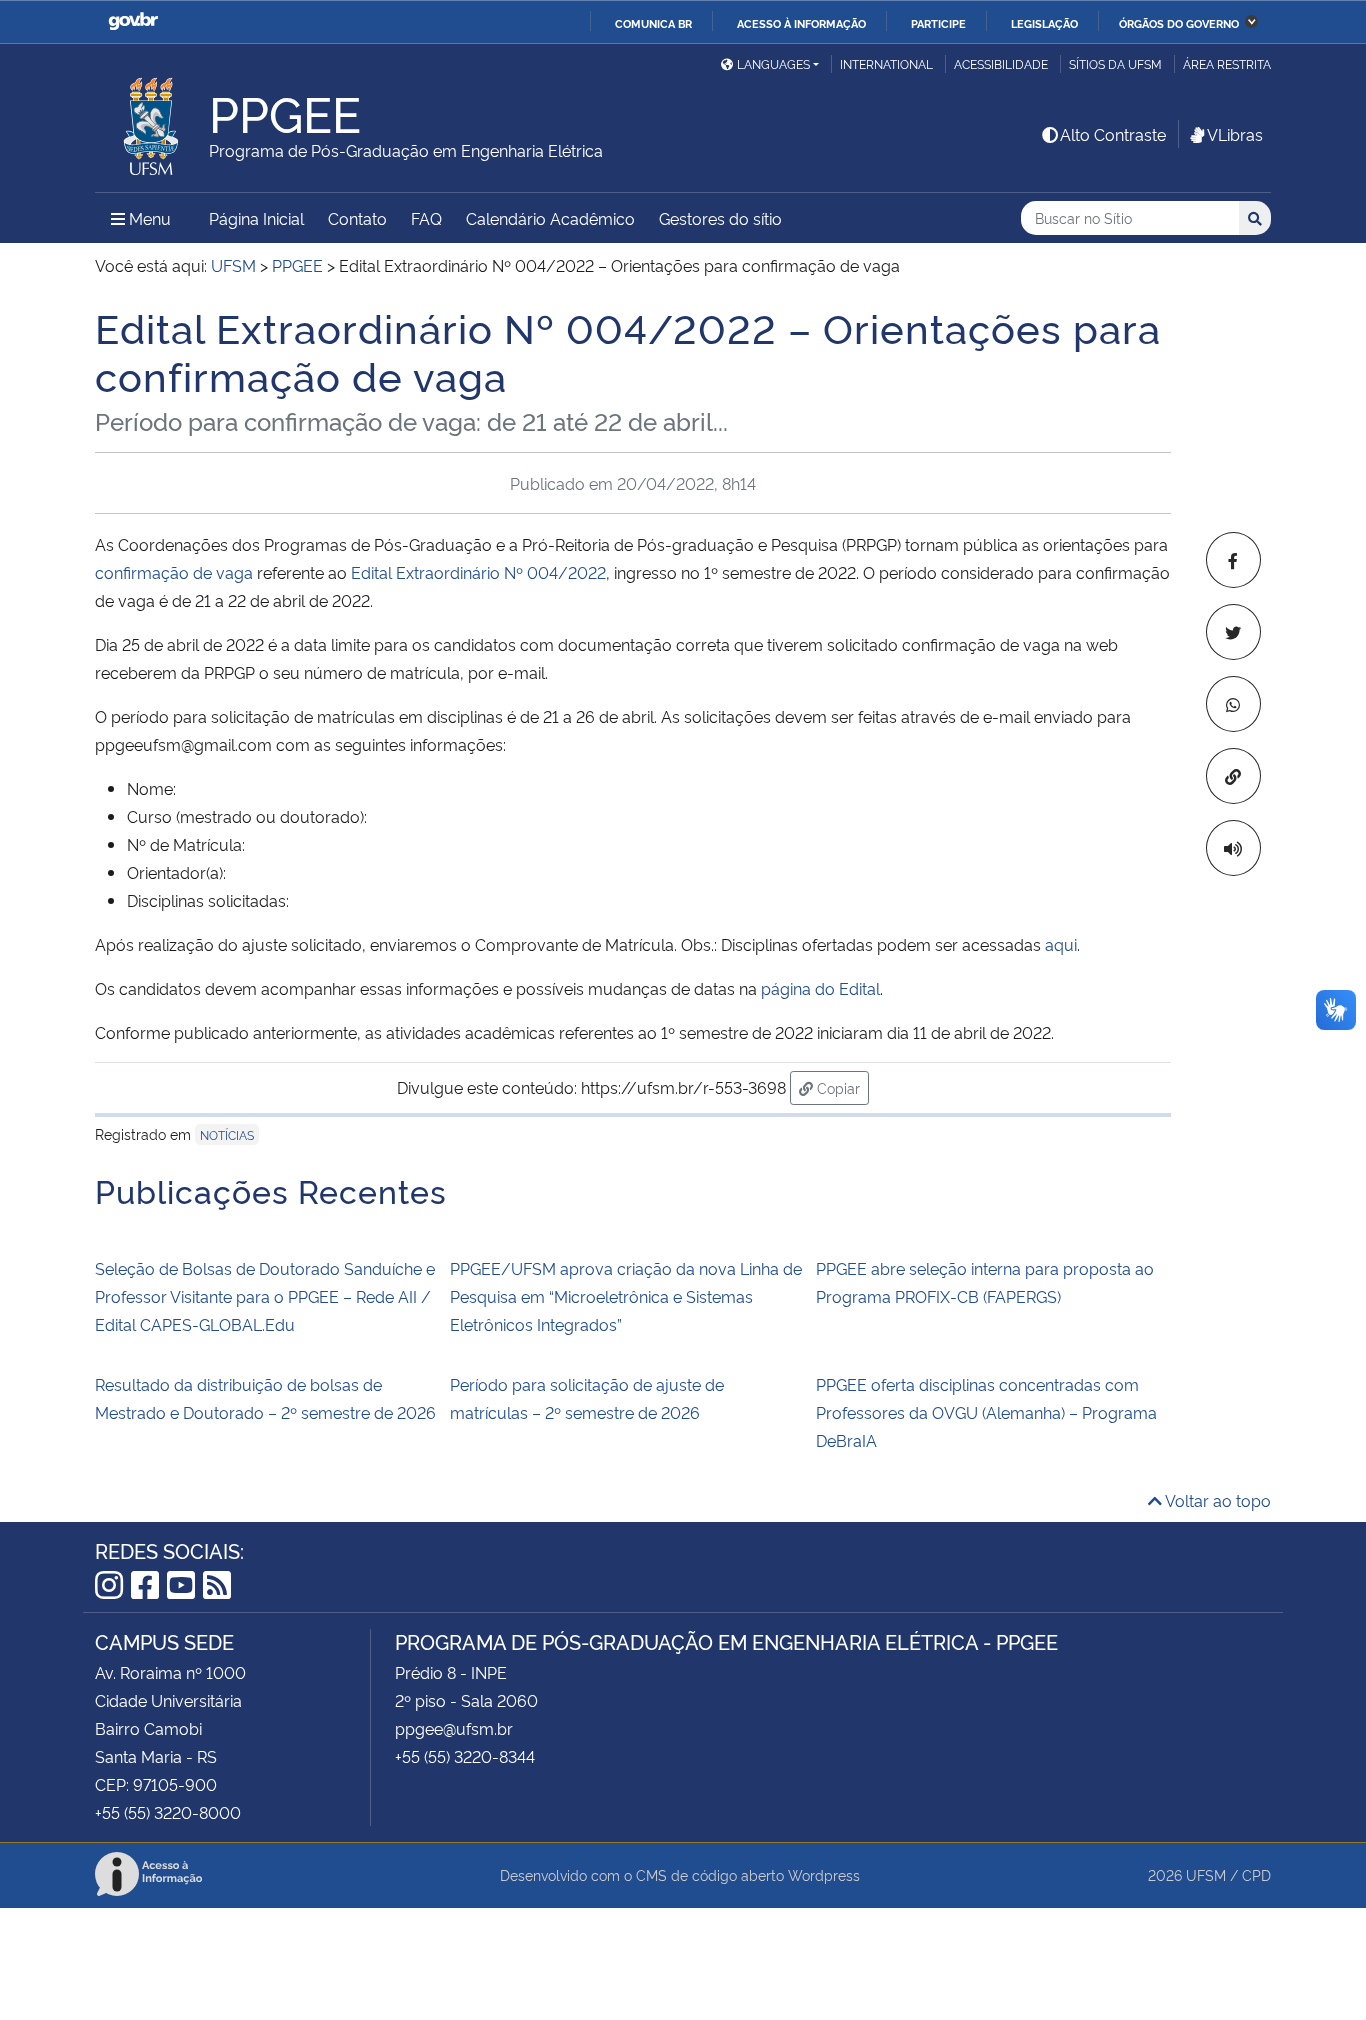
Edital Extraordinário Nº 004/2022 (478, 572)
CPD (1256, 1874)
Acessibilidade (1001, 63)
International (886, 63)
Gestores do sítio (720, 218)
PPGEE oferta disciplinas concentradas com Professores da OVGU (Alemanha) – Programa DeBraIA (986, 1412)
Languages (773, 63)
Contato (357, 218)
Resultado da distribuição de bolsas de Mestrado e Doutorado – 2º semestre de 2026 (265, 1398)
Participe (938, 23)
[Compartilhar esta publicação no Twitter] (1233, 632)
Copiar (841, 1087)
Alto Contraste (1113, 134)
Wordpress (824, 1874)
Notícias (227, 1134)
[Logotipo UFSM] (152, 121)
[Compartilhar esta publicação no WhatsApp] (1233, 704)
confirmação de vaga (174, 572)
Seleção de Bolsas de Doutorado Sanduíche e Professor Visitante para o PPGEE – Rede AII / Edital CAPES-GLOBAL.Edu (265, 1296)
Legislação (1044, 23)
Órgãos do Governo (1179, 23)
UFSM (1206, 1874)
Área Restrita (1227, 63)
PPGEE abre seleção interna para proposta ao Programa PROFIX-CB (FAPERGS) (985, 1282)
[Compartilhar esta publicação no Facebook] (1233, 560)
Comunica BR (653, 23)
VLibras (1235, 134)
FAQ (426, 218)
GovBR (133, 21)
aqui (1061, 944)
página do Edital (820, 988)
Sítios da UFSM (1115, 63)
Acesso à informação (801, 23)
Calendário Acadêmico (550, 218)
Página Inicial (256, 218)
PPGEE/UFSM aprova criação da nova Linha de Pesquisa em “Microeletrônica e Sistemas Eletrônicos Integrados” (626, 1296)
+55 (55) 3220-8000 (168, 1812)
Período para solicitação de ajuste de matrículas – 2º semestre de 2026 (587, 1398)
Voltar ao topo (1216, 1500)
